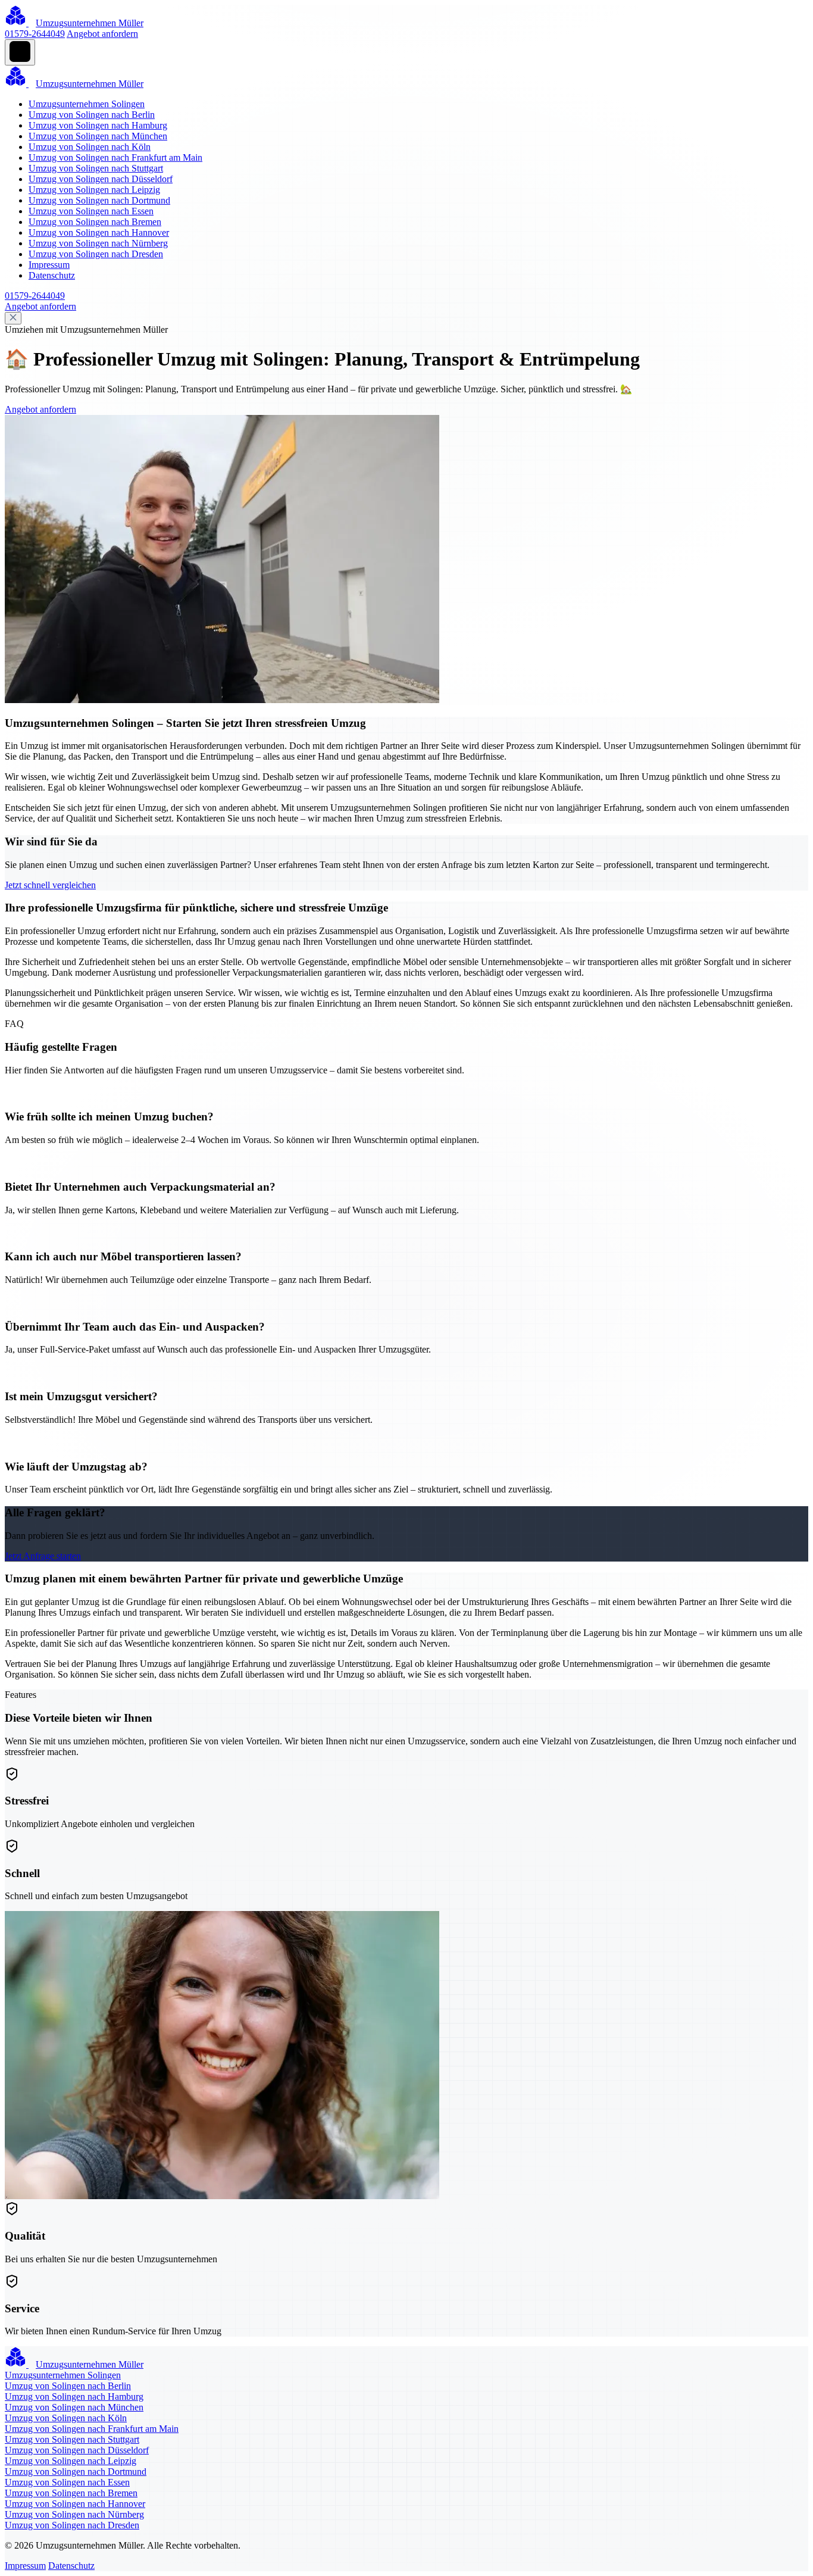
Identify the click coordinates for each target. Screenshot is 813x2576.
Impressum (49, 265)
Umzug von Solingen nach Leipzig (94, 190)
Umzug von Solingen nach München (98, 136)
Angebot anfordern (102, 34)
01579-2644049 (35, 34)
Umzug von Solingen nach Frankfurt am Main (115, 157)
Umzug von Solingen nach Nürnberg (98, 243)
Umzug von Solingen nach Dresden (96, 254)
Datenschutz (52, 275)
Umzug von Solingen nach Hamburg (98, 125)
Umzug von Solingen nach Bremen (95, 222)
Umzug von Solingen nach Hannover (99, 232)
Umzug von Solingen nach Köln (90, 147)
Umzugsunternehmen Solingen (87, 104)
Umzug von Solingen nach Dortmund (99, 200)
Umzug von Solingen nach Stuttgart (96, 168)
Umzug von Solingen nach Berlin (92, 115)
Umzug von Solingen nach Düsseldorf (101, 179)
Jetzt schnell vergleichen (50, 885)
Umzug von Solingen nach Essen (91, 211)
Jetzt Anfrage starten (43, 1556)
